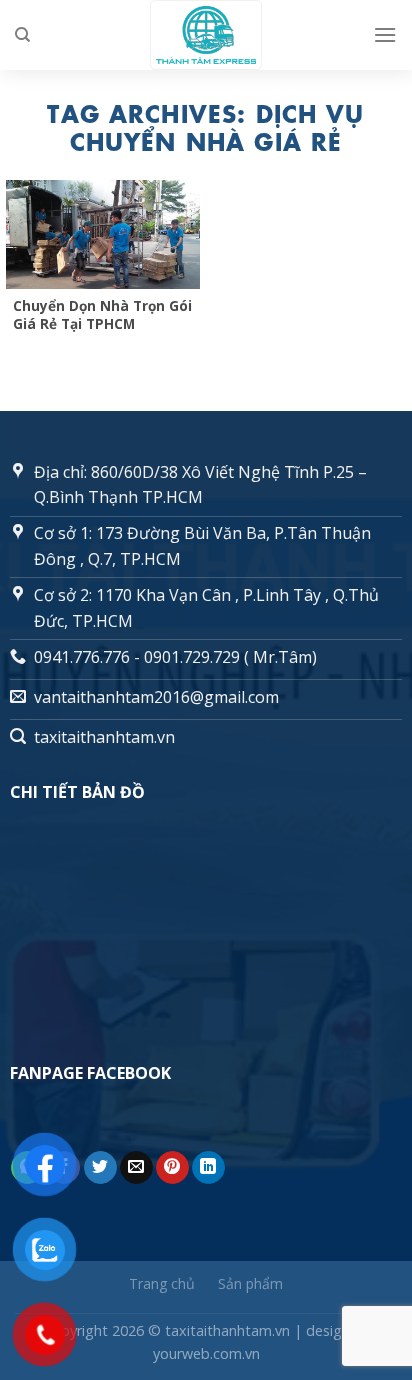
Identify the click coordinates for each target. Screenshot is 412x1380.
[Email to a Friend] (136, 1168)
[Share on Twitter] (100, 1168)
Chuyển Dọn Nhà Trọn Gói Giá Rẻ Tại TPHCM (102, 314)
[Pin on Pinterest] (172, 1168)
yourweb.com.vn (206, 1353)
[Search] (22, 35)
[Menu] (385, 34)
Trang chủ (162, 1283)
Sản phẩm (250, 1283)
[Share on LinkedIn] (208, 1168)
